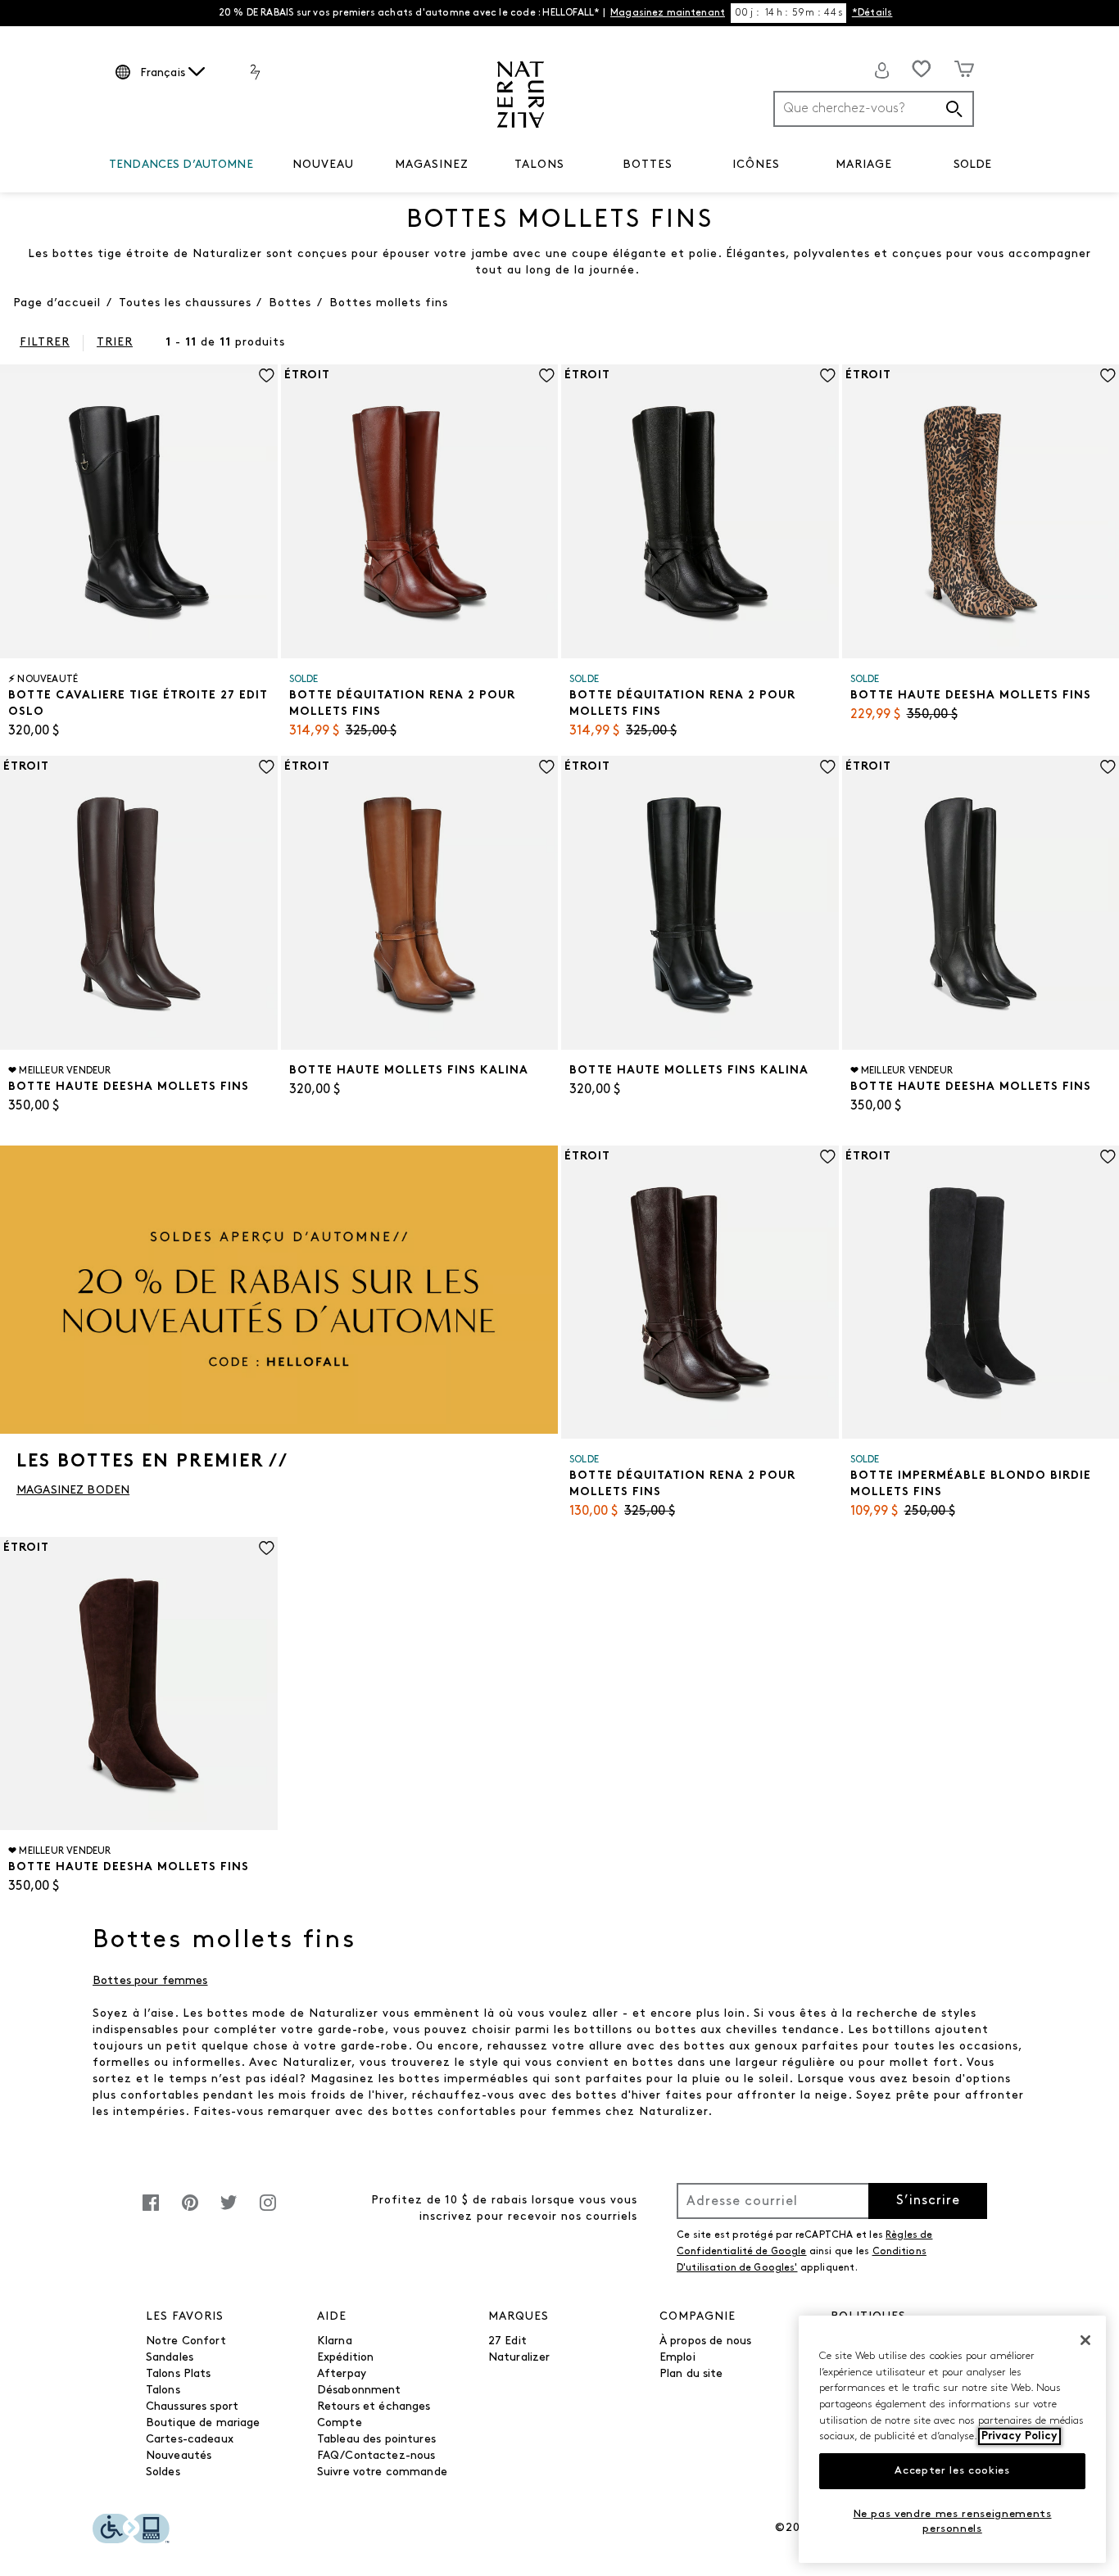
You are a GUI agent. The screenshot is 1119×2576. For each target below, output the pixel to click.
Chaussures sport (192, 2407)
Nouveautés (179, 2456)
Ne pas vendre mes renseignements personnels (953, 2522)
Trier (115, 343)
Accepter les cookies (952, 2471)
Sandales (170, 2358)
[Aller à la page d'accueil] (521, 95)
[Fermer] (1085, 2340)
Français (163, 73)
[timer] (788, 13)
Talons (163, 2391)
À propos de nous (705, 2341)
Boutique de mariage (203, 2423)
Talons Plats (179, 2374)
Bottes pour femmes (150, 1981)
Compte (340, 2423)
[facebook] (151, 2211)
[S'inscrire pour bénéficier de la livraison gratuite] (882, 70)
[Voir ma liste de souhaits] (922, 69)
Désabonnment (359, 2391)
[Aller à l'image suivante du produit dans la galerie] (267, 495)
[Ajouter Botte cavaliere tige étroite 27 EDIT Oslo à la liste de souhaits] (267, 375)
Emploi (677, 2358)
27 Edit (507, 2341)
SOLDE (973, 165)
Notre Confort (186, 2341)
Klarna (335, 2341)
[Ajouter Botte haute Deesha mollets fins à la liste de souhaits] (1108, 375)
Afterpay (342, 2374)
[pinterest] (190, 2211)
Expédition (345, 2358)
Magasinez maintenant (668, 13)
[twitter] (229, 2211)
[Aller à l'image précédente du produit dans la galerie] (11, 495)
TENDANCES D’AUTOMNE (181, 165)
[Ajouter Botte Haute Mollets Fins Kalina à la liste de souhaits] (547, 767)
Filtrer (45, 343)
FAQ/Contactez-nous (376, 2456)
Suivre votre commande (382, 2472)
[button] (261, 165)
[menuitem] (181, 168)
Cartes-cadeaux (190, 2440)
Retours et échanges (374, 2407)
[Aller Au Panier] (964, 69)
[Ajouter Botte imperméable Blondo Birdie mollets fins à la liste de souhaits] (1108, 1157)
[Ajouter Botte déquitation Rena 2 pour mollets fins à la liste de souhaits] (547, 375)
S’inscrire (928, 2201)
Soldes (163, 2472)
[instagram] (268, 2211)
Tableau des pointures (376, 2440)
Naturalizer (519, 2358)
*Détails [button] (872, 13)
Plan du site (691, 2374)
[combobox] (874, 109)
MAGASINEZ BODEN (73, 1491)
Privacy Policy (1019, 2436)
